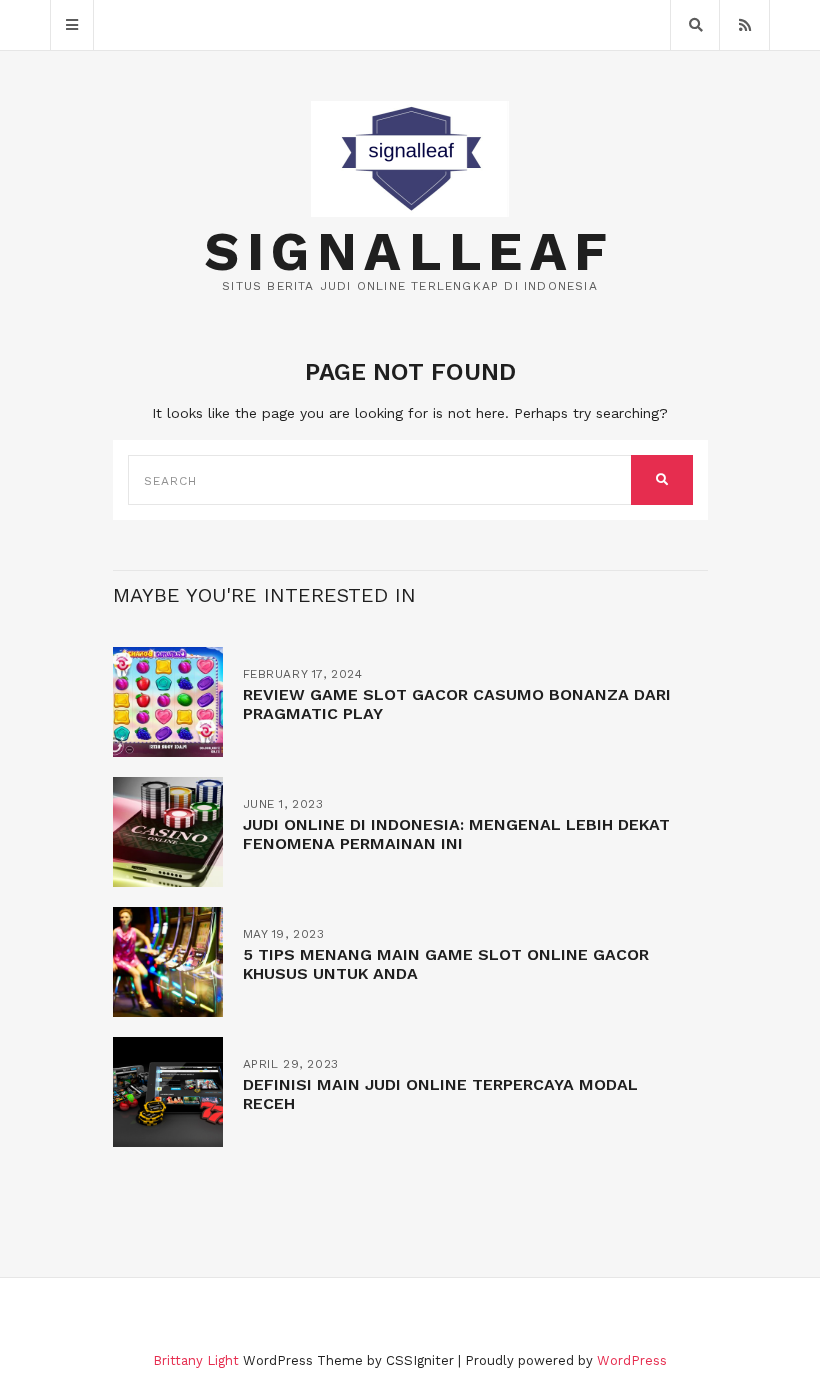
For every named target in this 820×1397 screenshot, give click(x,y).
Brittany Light (196, 1360)
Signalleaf (410, 252)
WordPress (632, 1360)
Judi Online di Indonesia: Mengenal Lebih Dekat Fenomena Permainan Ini (456, 834)
